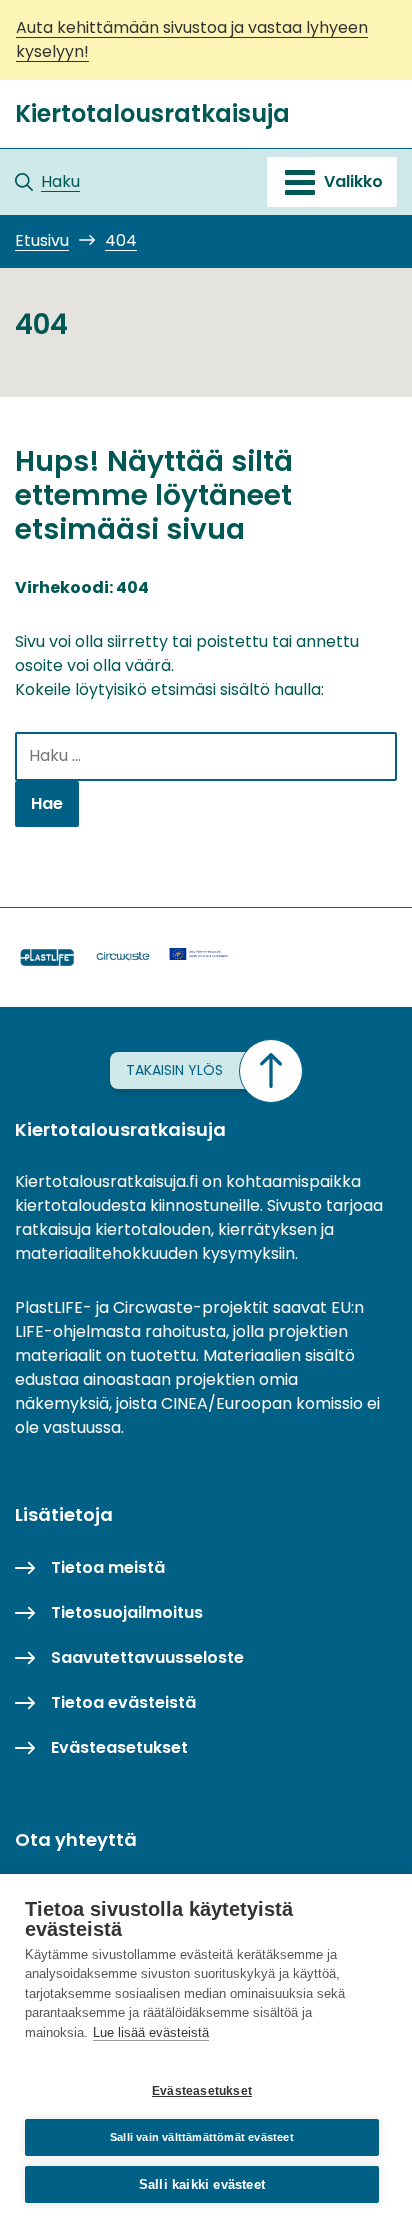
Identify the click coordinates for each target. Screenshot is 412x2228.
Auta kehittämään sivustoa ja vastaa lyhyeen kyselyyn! (192, 39)
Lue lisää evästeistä (151, 2032)
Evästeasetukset (202, 2091)
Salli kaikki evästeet (202, 2184)
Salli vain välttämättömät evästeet (202, 2137)
